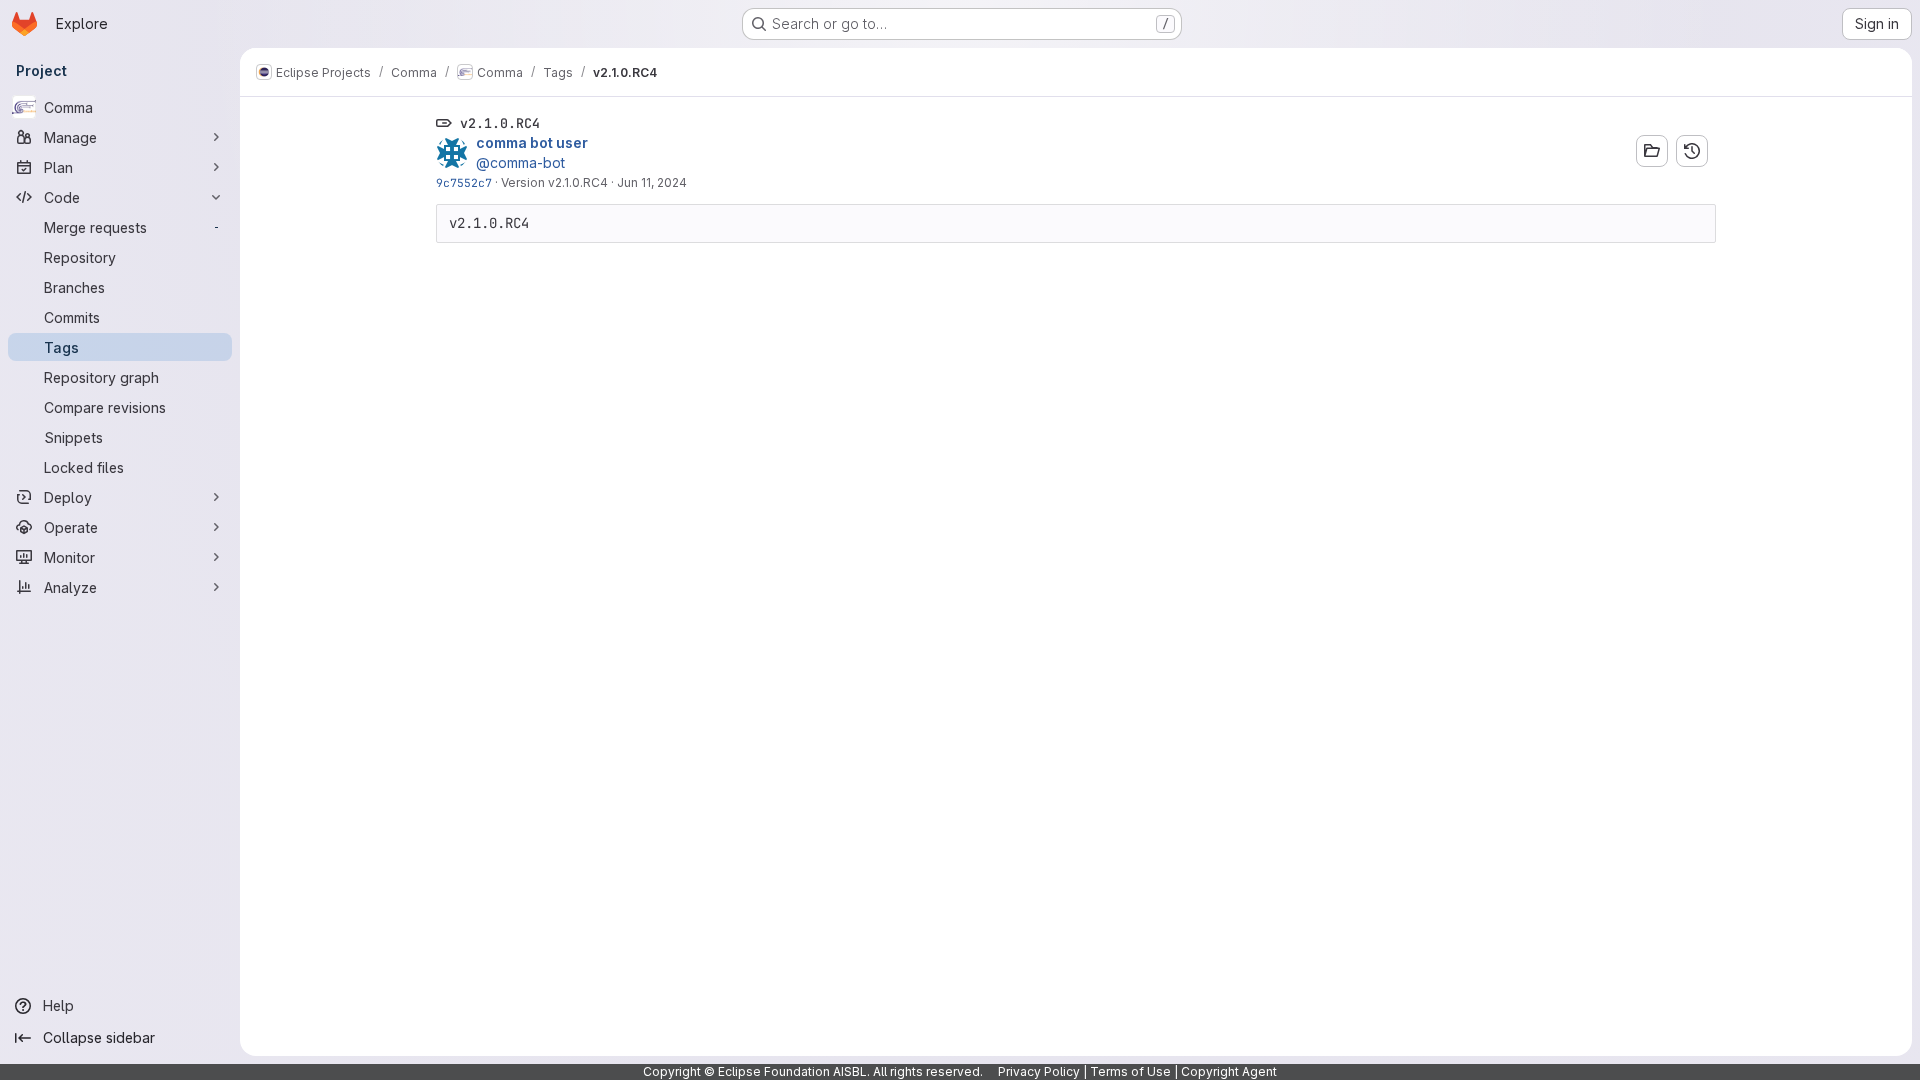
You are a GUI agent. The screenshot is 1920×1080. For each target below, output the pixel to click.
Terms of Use (1130, 1071)
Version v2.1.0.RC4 (554, 182)
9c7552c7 (464, 182)
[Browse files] (1652, 151)
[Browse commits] (1692, 151)
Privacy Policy (1039, 1071)
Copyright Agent (1229, 1071)
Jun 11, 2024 (652, 182)
